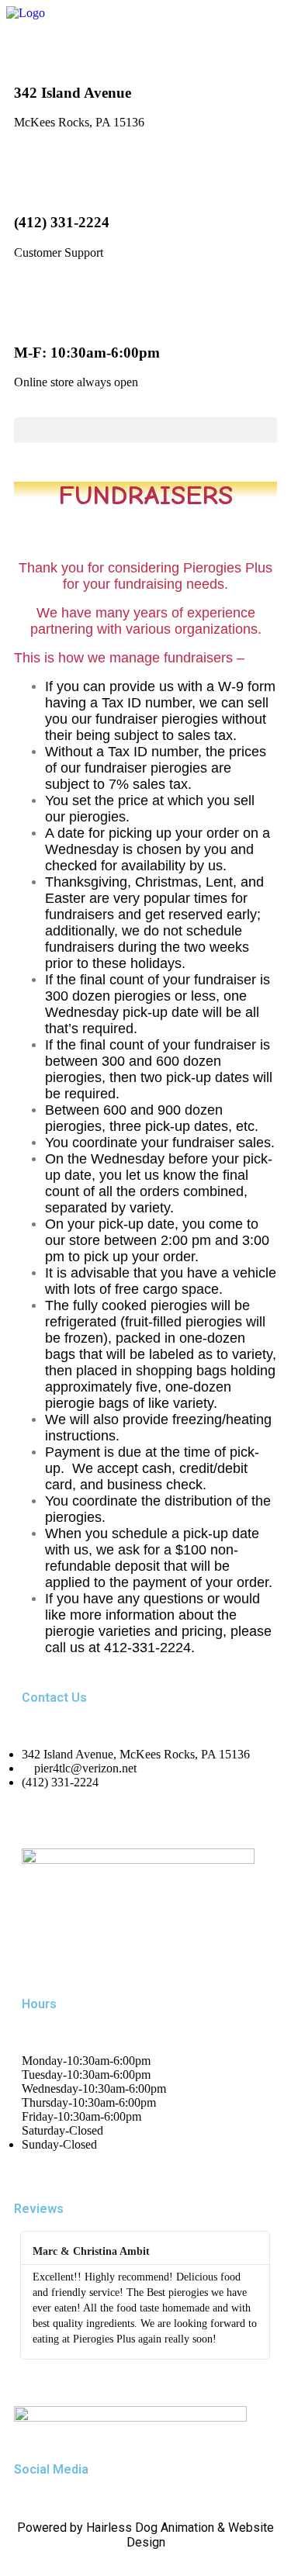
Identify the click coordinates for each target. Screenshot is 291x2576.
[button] (145, 430)
